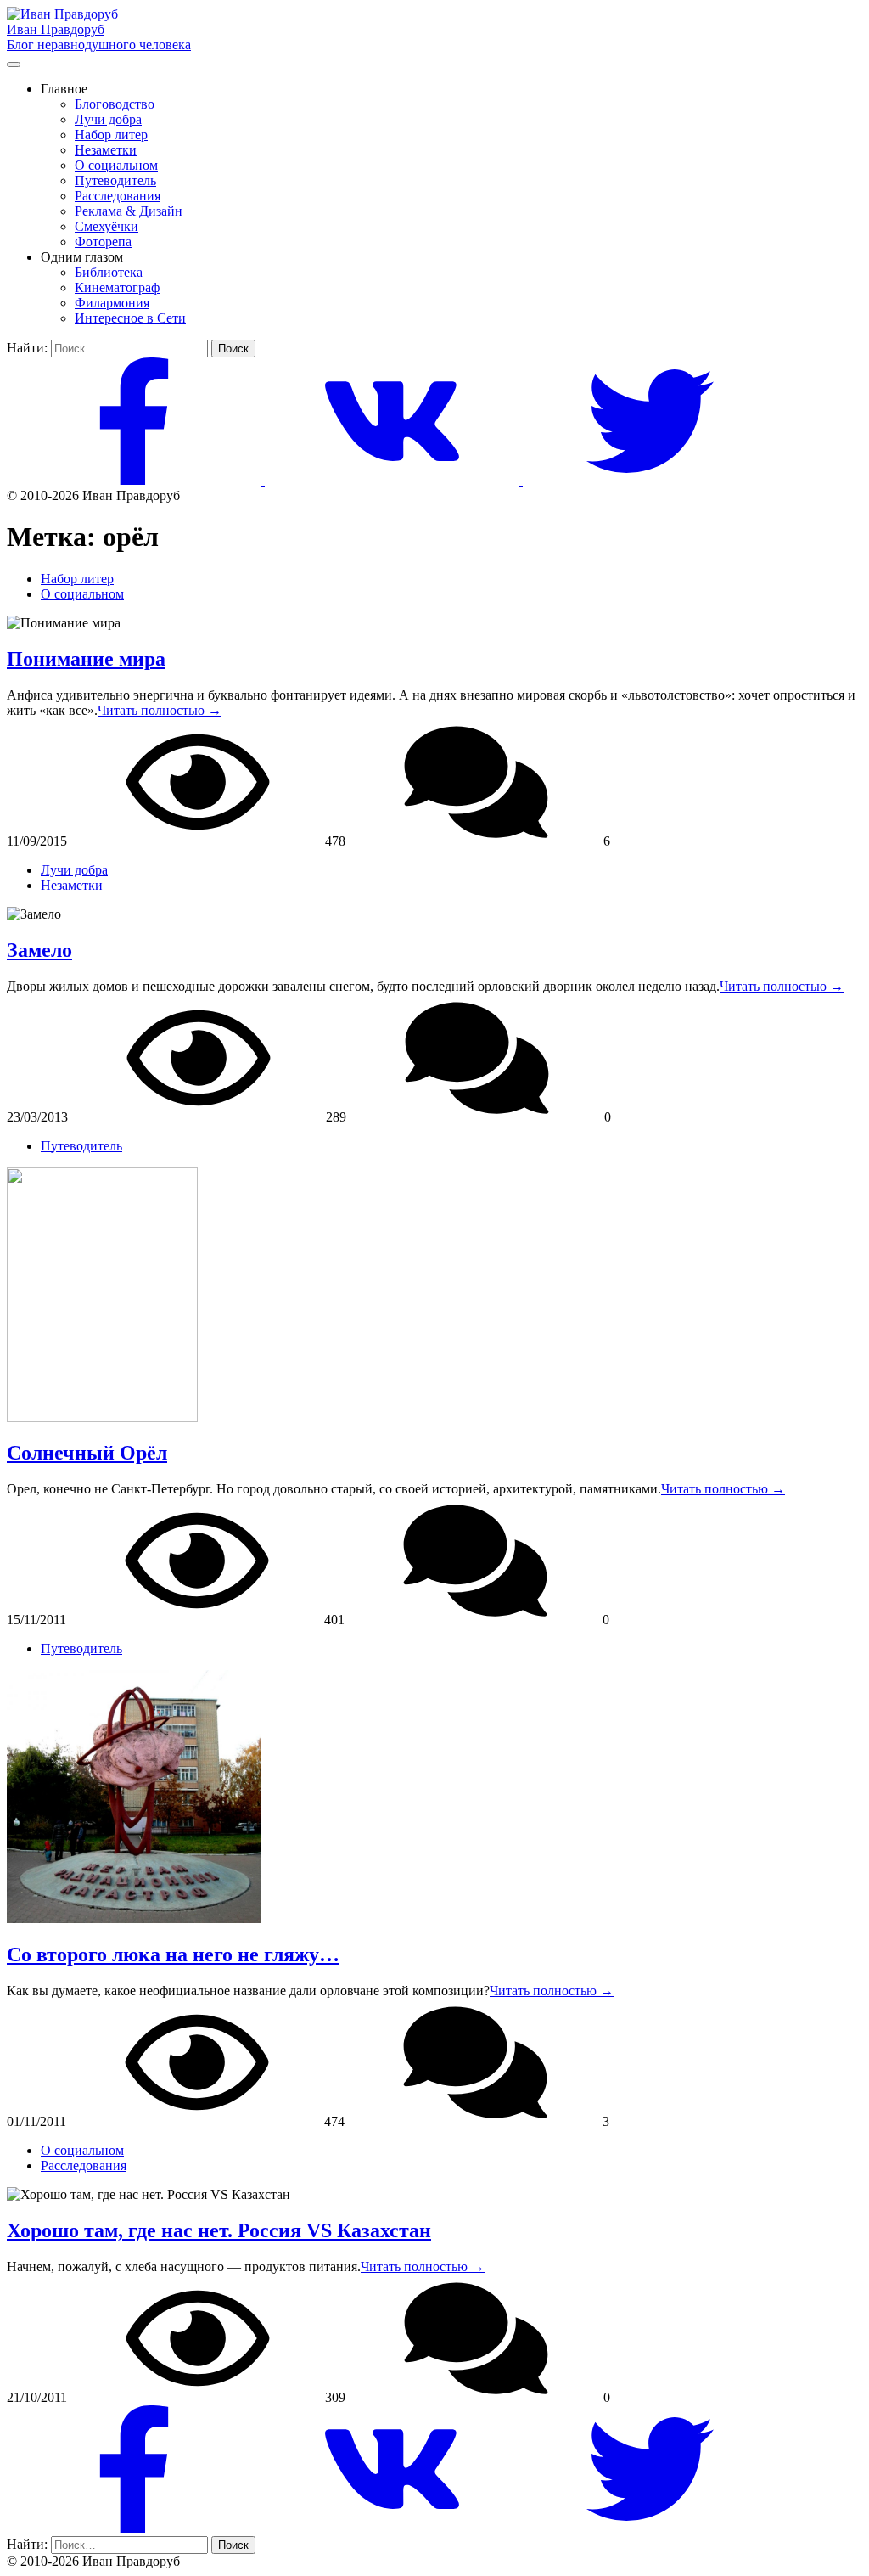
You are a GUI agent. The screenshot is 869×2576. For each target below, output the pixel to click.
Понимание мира (86, 659)
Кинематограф (117, 287)
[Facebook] (136, 480)
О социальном (116, 165)
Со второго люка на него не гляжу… (173, 1954)
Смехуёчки (107, 226)
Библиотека (109, 272)
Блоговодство (115, 104)
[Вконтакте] (394, 480)
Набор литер (111, 135)
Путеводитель (115, 180)
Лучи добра (108, 119)
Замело (39, 950)
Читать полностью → (160, 710)
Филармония (112, 303)
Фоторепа (103, 242)
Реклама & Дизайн (129, 211)
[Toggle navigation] (14, 65)
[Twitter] (650, 480)
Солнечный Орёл (87, 1453)
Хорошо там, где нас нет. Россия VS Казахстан (219, 2230)
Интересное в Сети (130, 318)
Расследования (118, 196)
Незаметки (106, 150)
